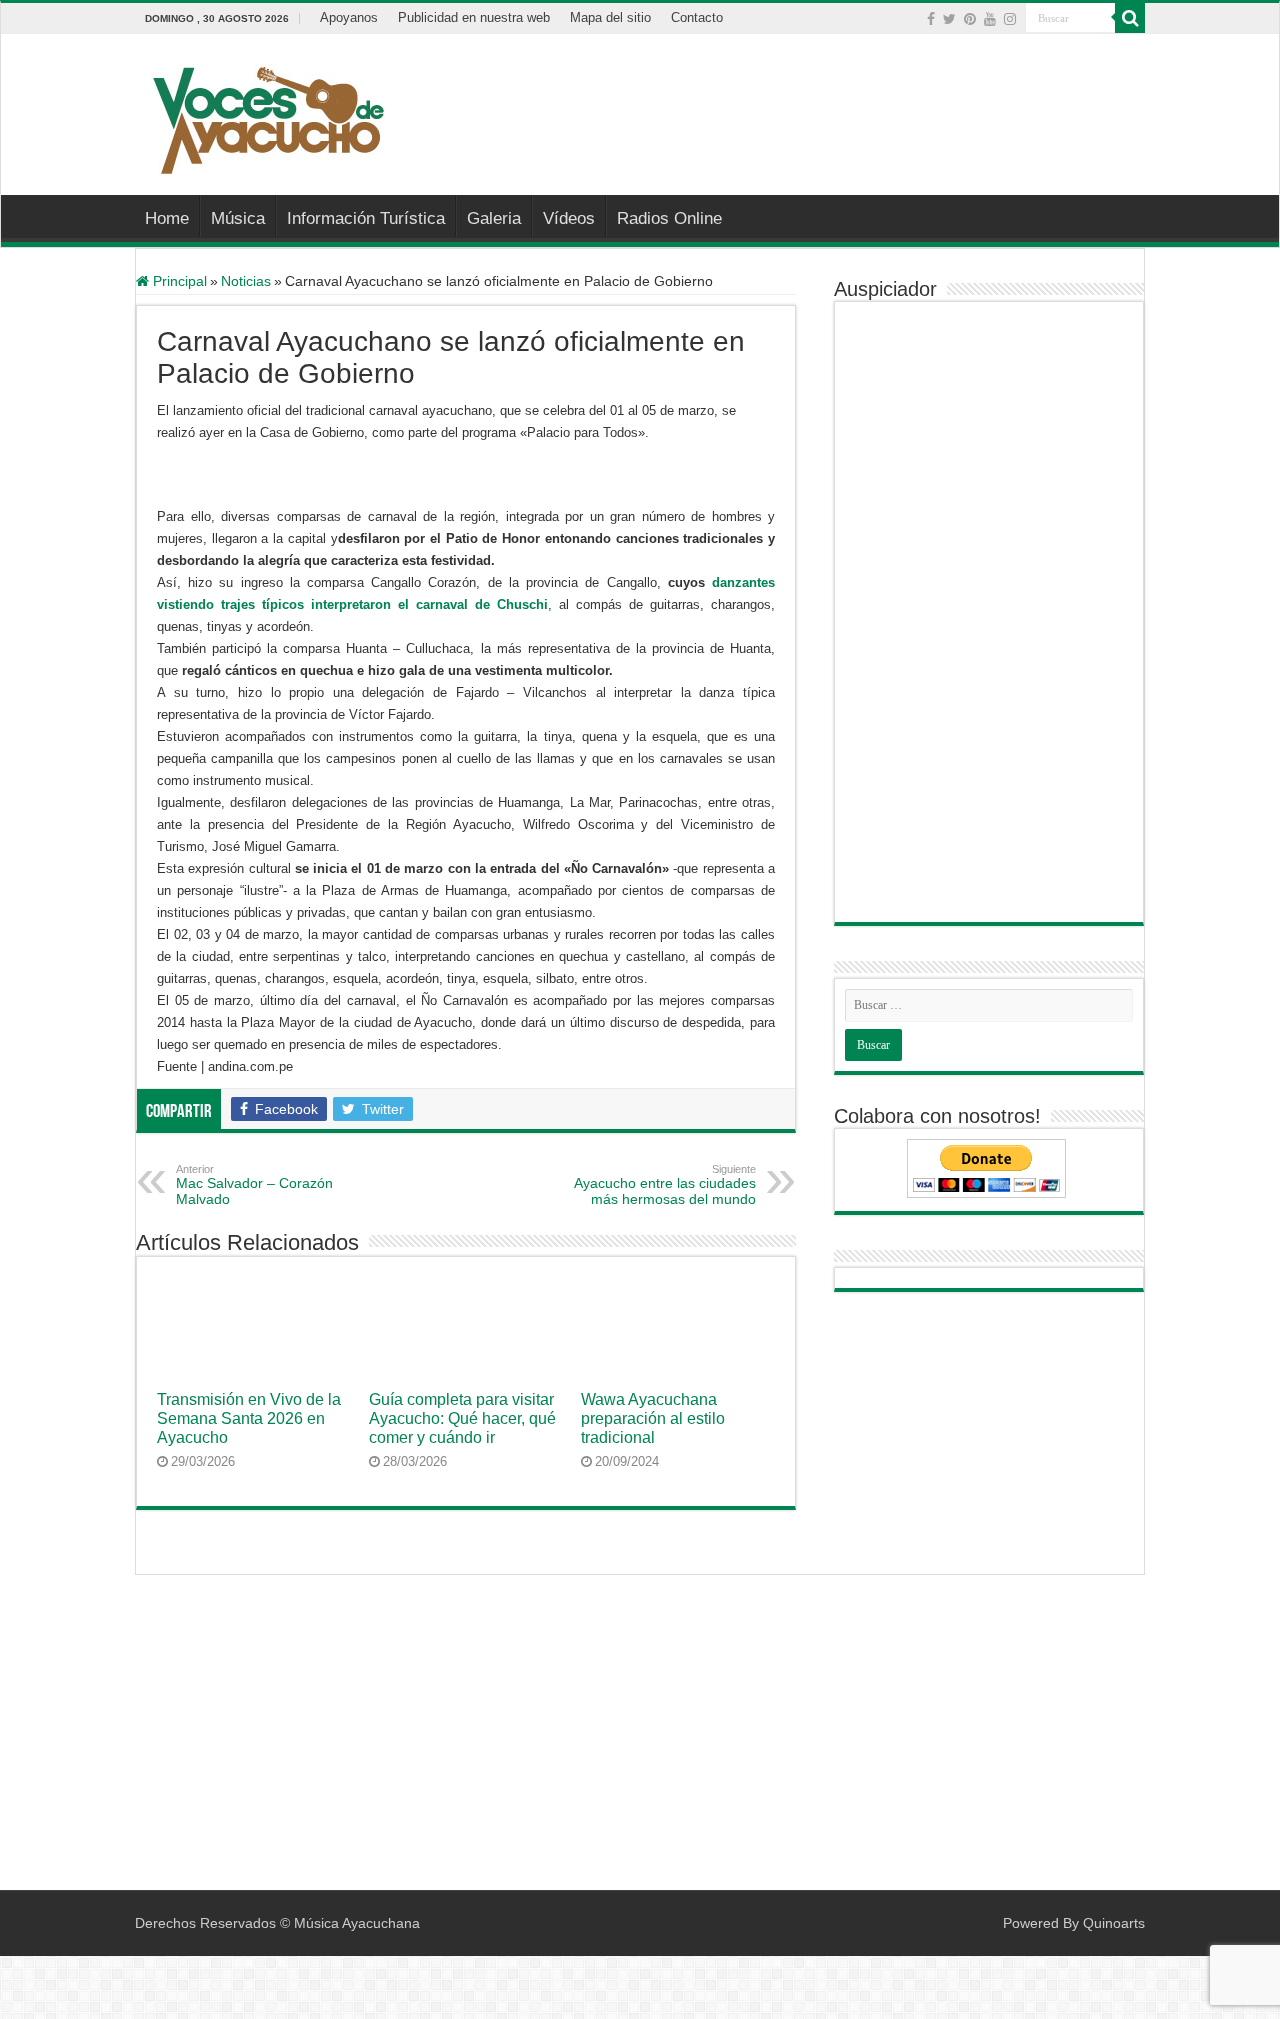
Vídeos (569, 218)
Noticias (246, 281)
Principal (178, 281)
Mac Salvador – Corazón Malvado (254, 1185)
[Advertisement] (766, 99)
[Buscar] (1130, 18)
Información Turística (366, 218)
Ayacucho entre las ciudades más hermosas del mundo (665, 1185)
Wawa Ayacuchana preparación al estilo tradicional (653, 1418)
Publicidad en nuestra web (474, 17)
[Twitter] (949, 19)
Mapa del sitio (610, 17)
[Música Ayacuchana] (267, 116)
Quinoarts (1114, 1923)
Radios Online (669, 218)
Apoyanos (349, 17)
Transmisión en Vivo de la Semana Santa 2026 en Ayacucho (249, 1418)
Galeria (494, 218)
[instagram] (1010, 19)
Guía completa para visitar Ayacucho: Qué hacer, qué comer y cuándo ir (462, 1418)
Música (238, 218)
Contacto (697, 17)
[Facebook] (931, 19)
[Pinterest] (970, 19)
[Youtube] (990, 19)
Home (167, 218)
